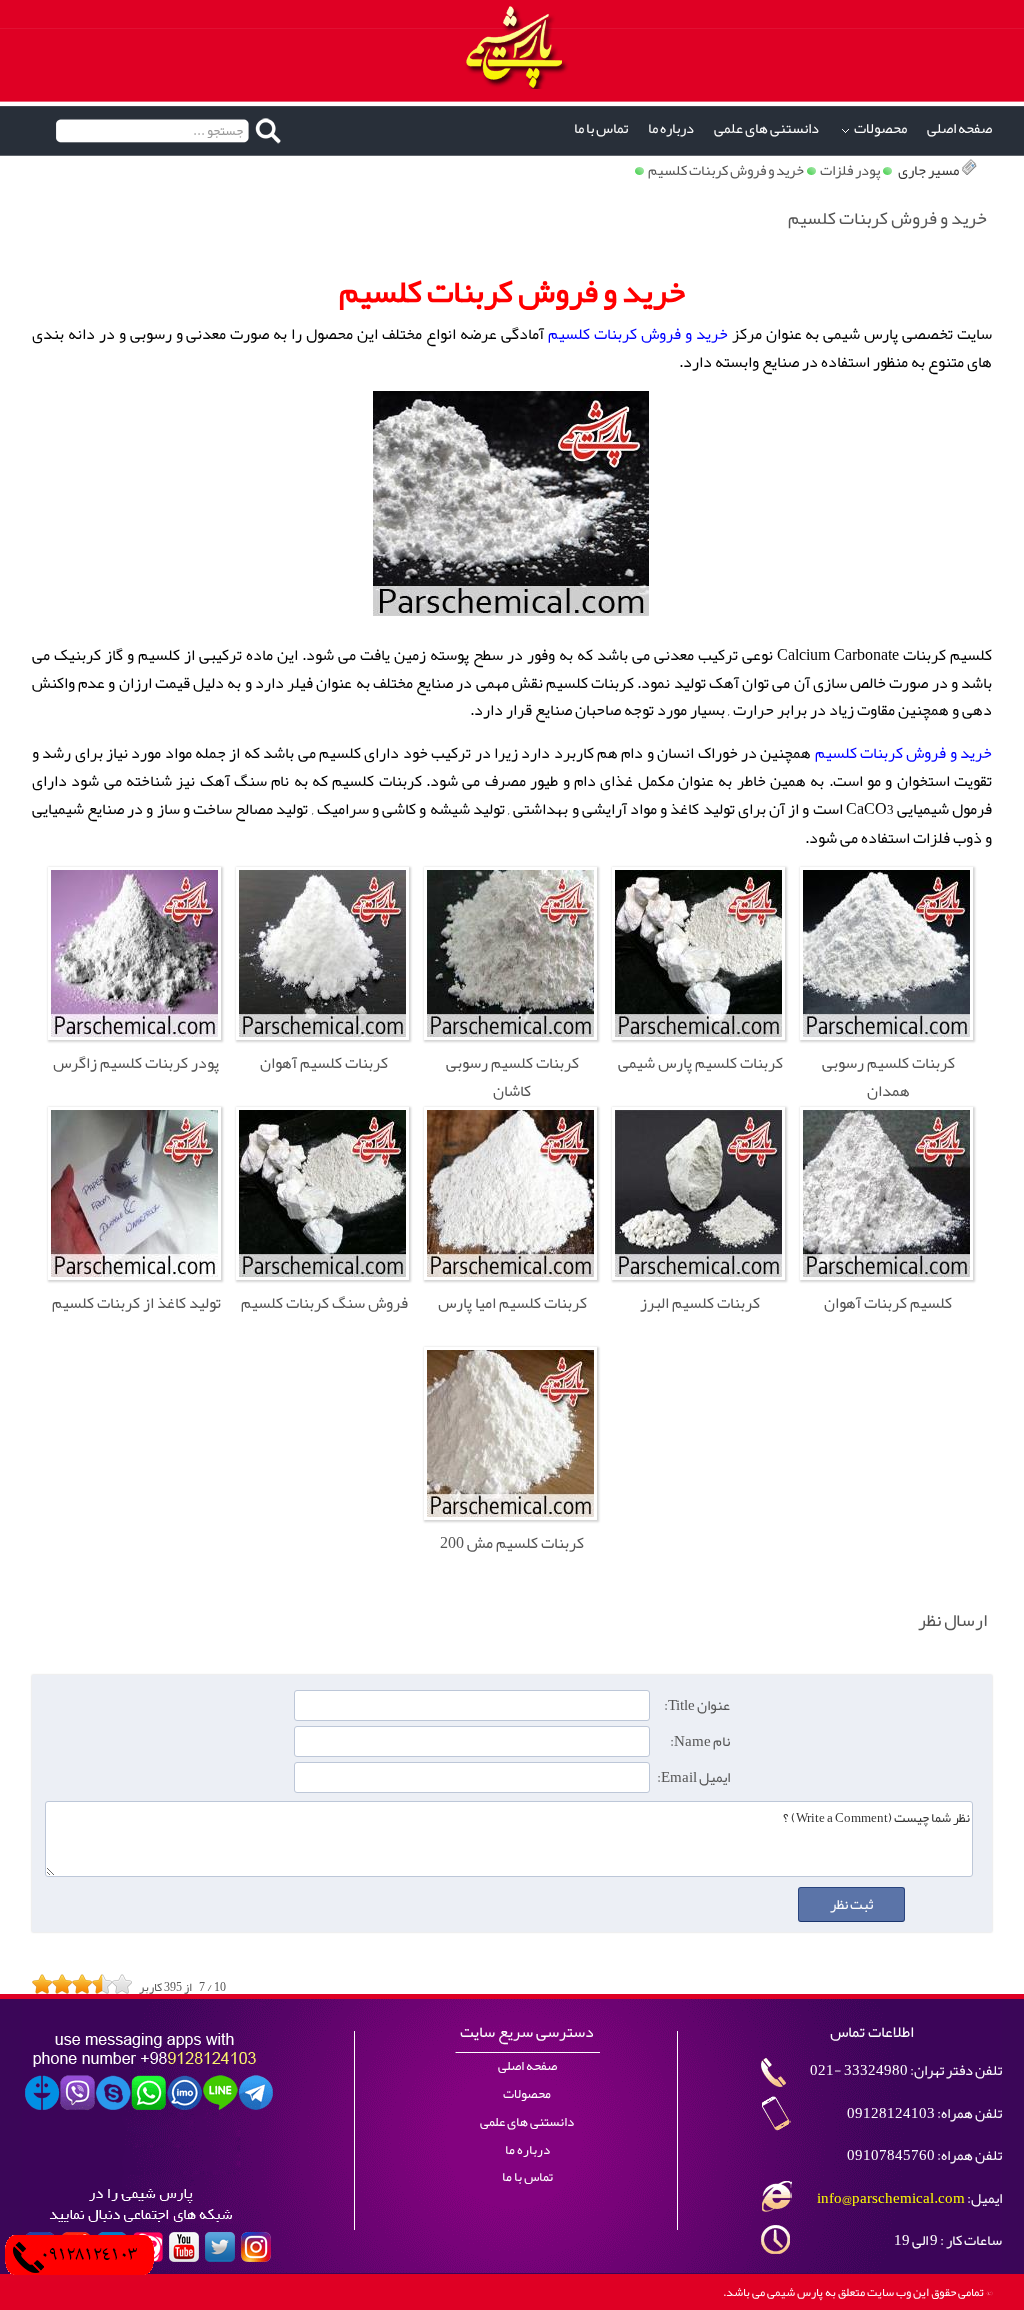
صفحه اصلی (959, 128)
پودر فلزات (850, 170)
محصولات (880, 128)
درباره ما (671, 128)
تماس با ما (601, 128)
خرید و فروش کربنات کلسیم (726, 170)
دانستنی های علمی (766, 128)
